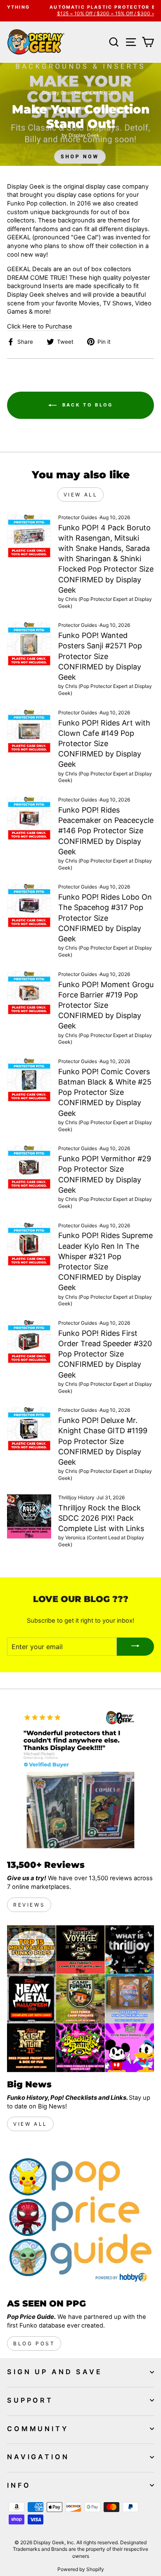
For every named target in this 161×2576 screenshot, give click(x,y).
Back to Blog (86, 405)
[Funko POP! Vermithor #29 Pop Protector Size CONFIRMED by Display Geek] (29, 1167)
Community (38, 2429)
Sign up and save (55, 2372)
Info (19, 2485)
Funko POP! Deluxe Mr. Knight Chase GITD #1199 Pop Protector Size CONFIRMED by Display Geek (103, 1441)
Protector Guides (78, 517)
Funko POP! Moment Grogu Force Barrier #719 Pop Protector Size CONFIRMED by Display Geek (106, 1005)
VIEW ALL (30, 2124)
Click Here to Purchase (40, 326)
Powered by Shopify (81, 2569)
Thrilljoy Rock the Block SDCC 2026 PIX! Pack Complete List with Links (101, 1518)
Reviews (29, 1905)
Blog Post (34, 2343)
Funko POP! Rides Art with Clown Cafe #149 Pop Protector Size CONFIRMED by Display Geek (104, 744)
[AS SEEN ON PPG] (80, 2218)
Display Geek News (65, 93)
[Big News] (80, 1999)
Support (30, 2400)
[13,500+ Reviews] (80, 1779)
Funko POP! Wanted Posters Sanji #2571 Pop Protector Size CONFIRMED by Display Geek (100, 656)
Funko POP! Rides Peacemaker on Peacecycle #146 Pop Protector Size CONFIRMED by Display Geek (106, 831)
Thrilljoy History (76, 1497)
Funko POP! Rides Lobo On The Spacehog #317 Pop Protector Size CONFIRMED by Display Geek (105, 918)
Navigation (38, 2457)
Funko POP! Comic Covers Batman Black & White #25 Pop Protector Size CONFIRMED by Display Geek (105, 1092)
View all (81, 495)
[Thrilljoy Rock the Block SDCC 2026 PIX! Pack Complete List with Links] (29, 1516)
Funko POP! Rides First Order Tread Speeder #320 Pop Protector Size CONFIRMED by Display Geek (105, 1354)
